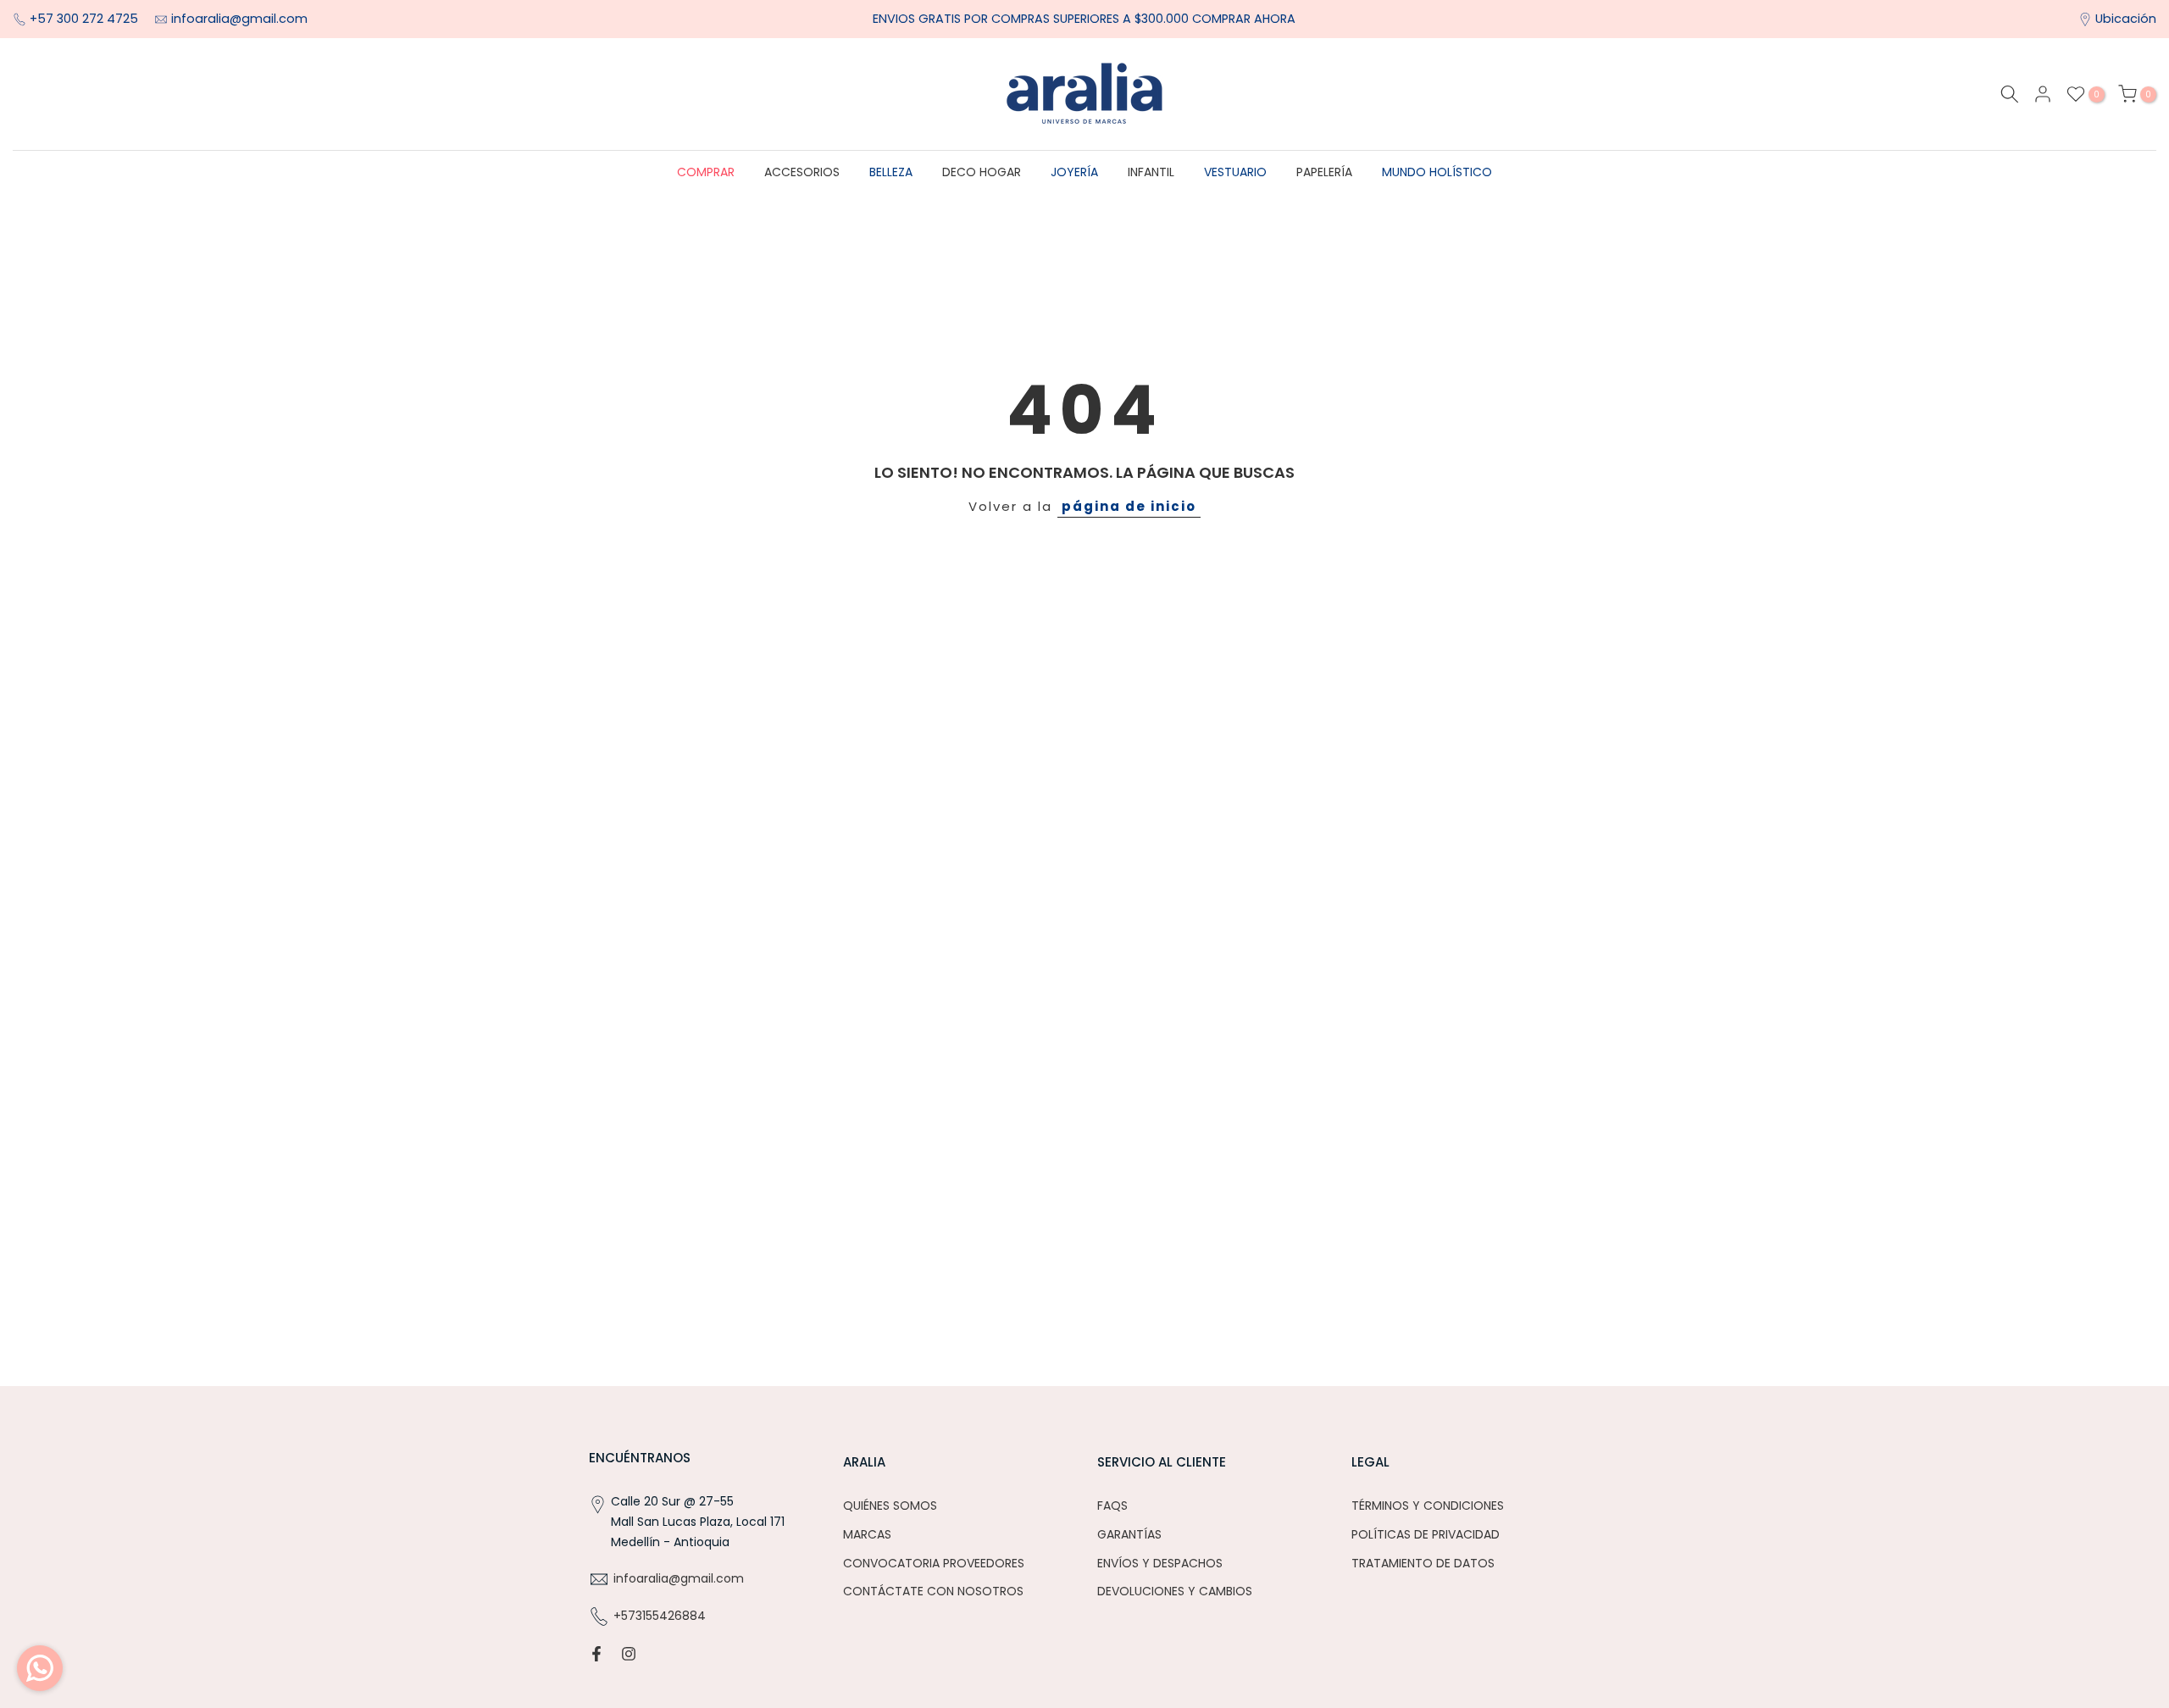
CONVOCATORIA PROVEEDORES (934, 1563)
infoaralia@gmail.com (239, 19)
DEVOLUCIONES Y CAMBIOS (1175, 1591)
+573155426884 (660, 1616)
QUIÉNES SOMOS (890, 1506)
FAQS (1112, 1506)
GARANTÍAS (1129, 1534)
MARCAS (867, 1534)
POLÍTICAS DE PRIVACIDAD (1426, 1534)
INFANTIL (1151, 172)
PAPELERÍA (1324, 172)
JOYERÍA (1074, 172)
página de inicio (1129, 506)
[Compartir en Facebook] (596, 1654)
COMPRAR (706, 172)
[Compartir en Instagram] (629, 1654)
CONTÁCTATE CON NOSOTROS (933, 1591)
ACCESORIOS (802, 172)
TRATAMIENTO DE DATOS (1423, 1563)
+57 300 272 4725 (86, 19)
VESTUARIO (1235, 172)
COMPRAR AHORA (1244, 19)
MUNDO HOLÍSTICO (1437, 172)
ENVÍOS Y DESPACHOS (1160, 1563)
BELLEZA (891, 172)
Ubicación (2126, 19)
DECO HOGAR (982, 172)
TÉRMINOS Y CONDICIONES (1428, 1506)
